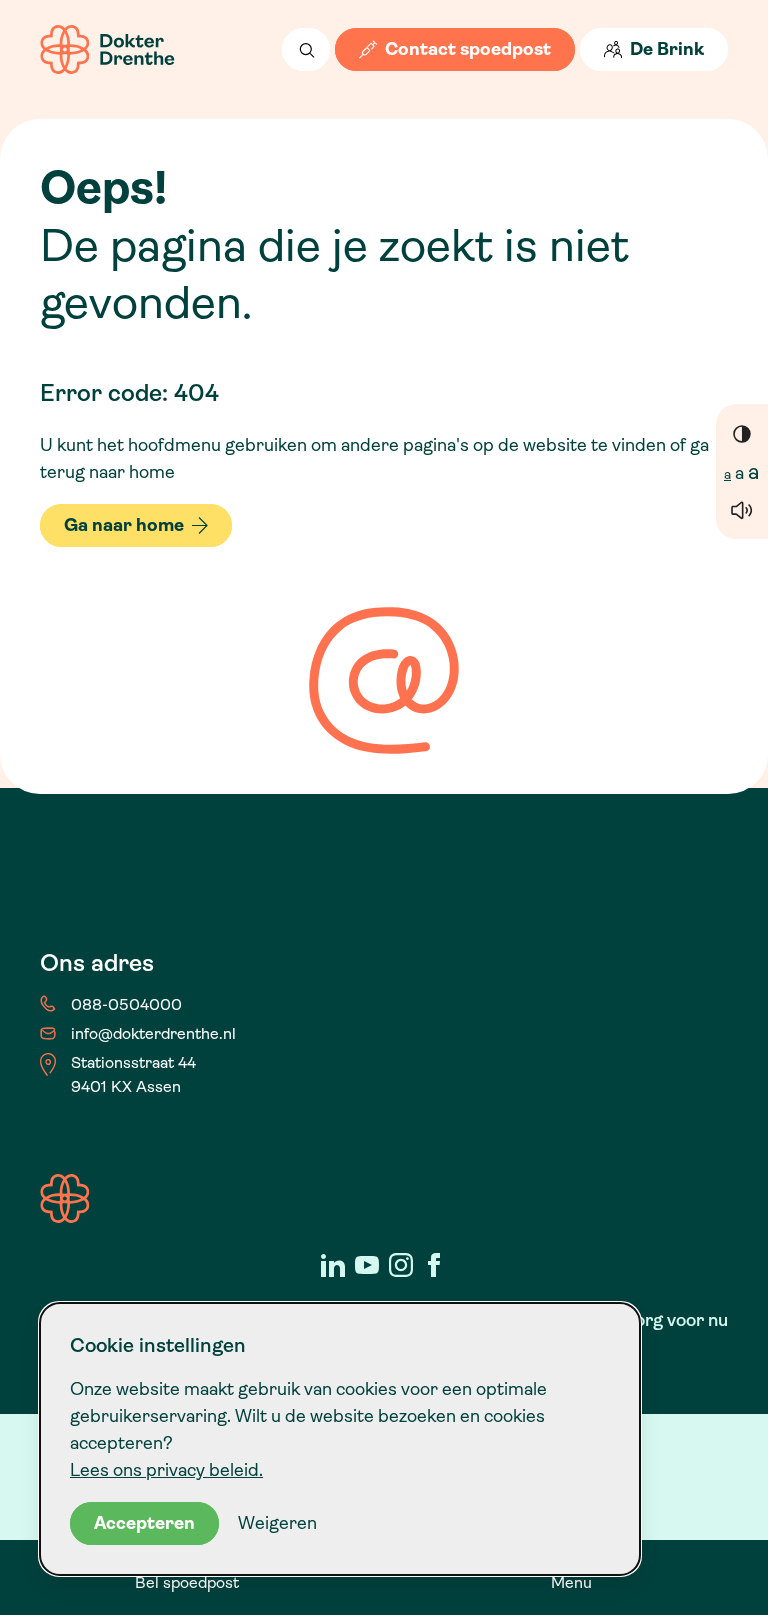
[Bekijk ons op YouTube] (367, 1265)
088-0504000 (126, 1004)
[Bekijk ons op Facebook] (435, 1265)
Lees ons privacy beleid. (166, 1470)
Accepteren (144, 1523)
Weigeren (277, 1523)
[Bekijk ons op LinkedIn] (333, 1265)
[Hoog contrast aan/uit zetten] (742, 433)
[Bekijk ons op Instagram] (401, 1265)
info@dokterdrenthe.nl (153, 1033)
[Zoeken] (306, 49)
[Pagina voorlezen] (742, 509)
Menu (571, 1582)
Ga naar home (124, 525)
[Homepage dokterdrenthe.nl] (107, 49)
